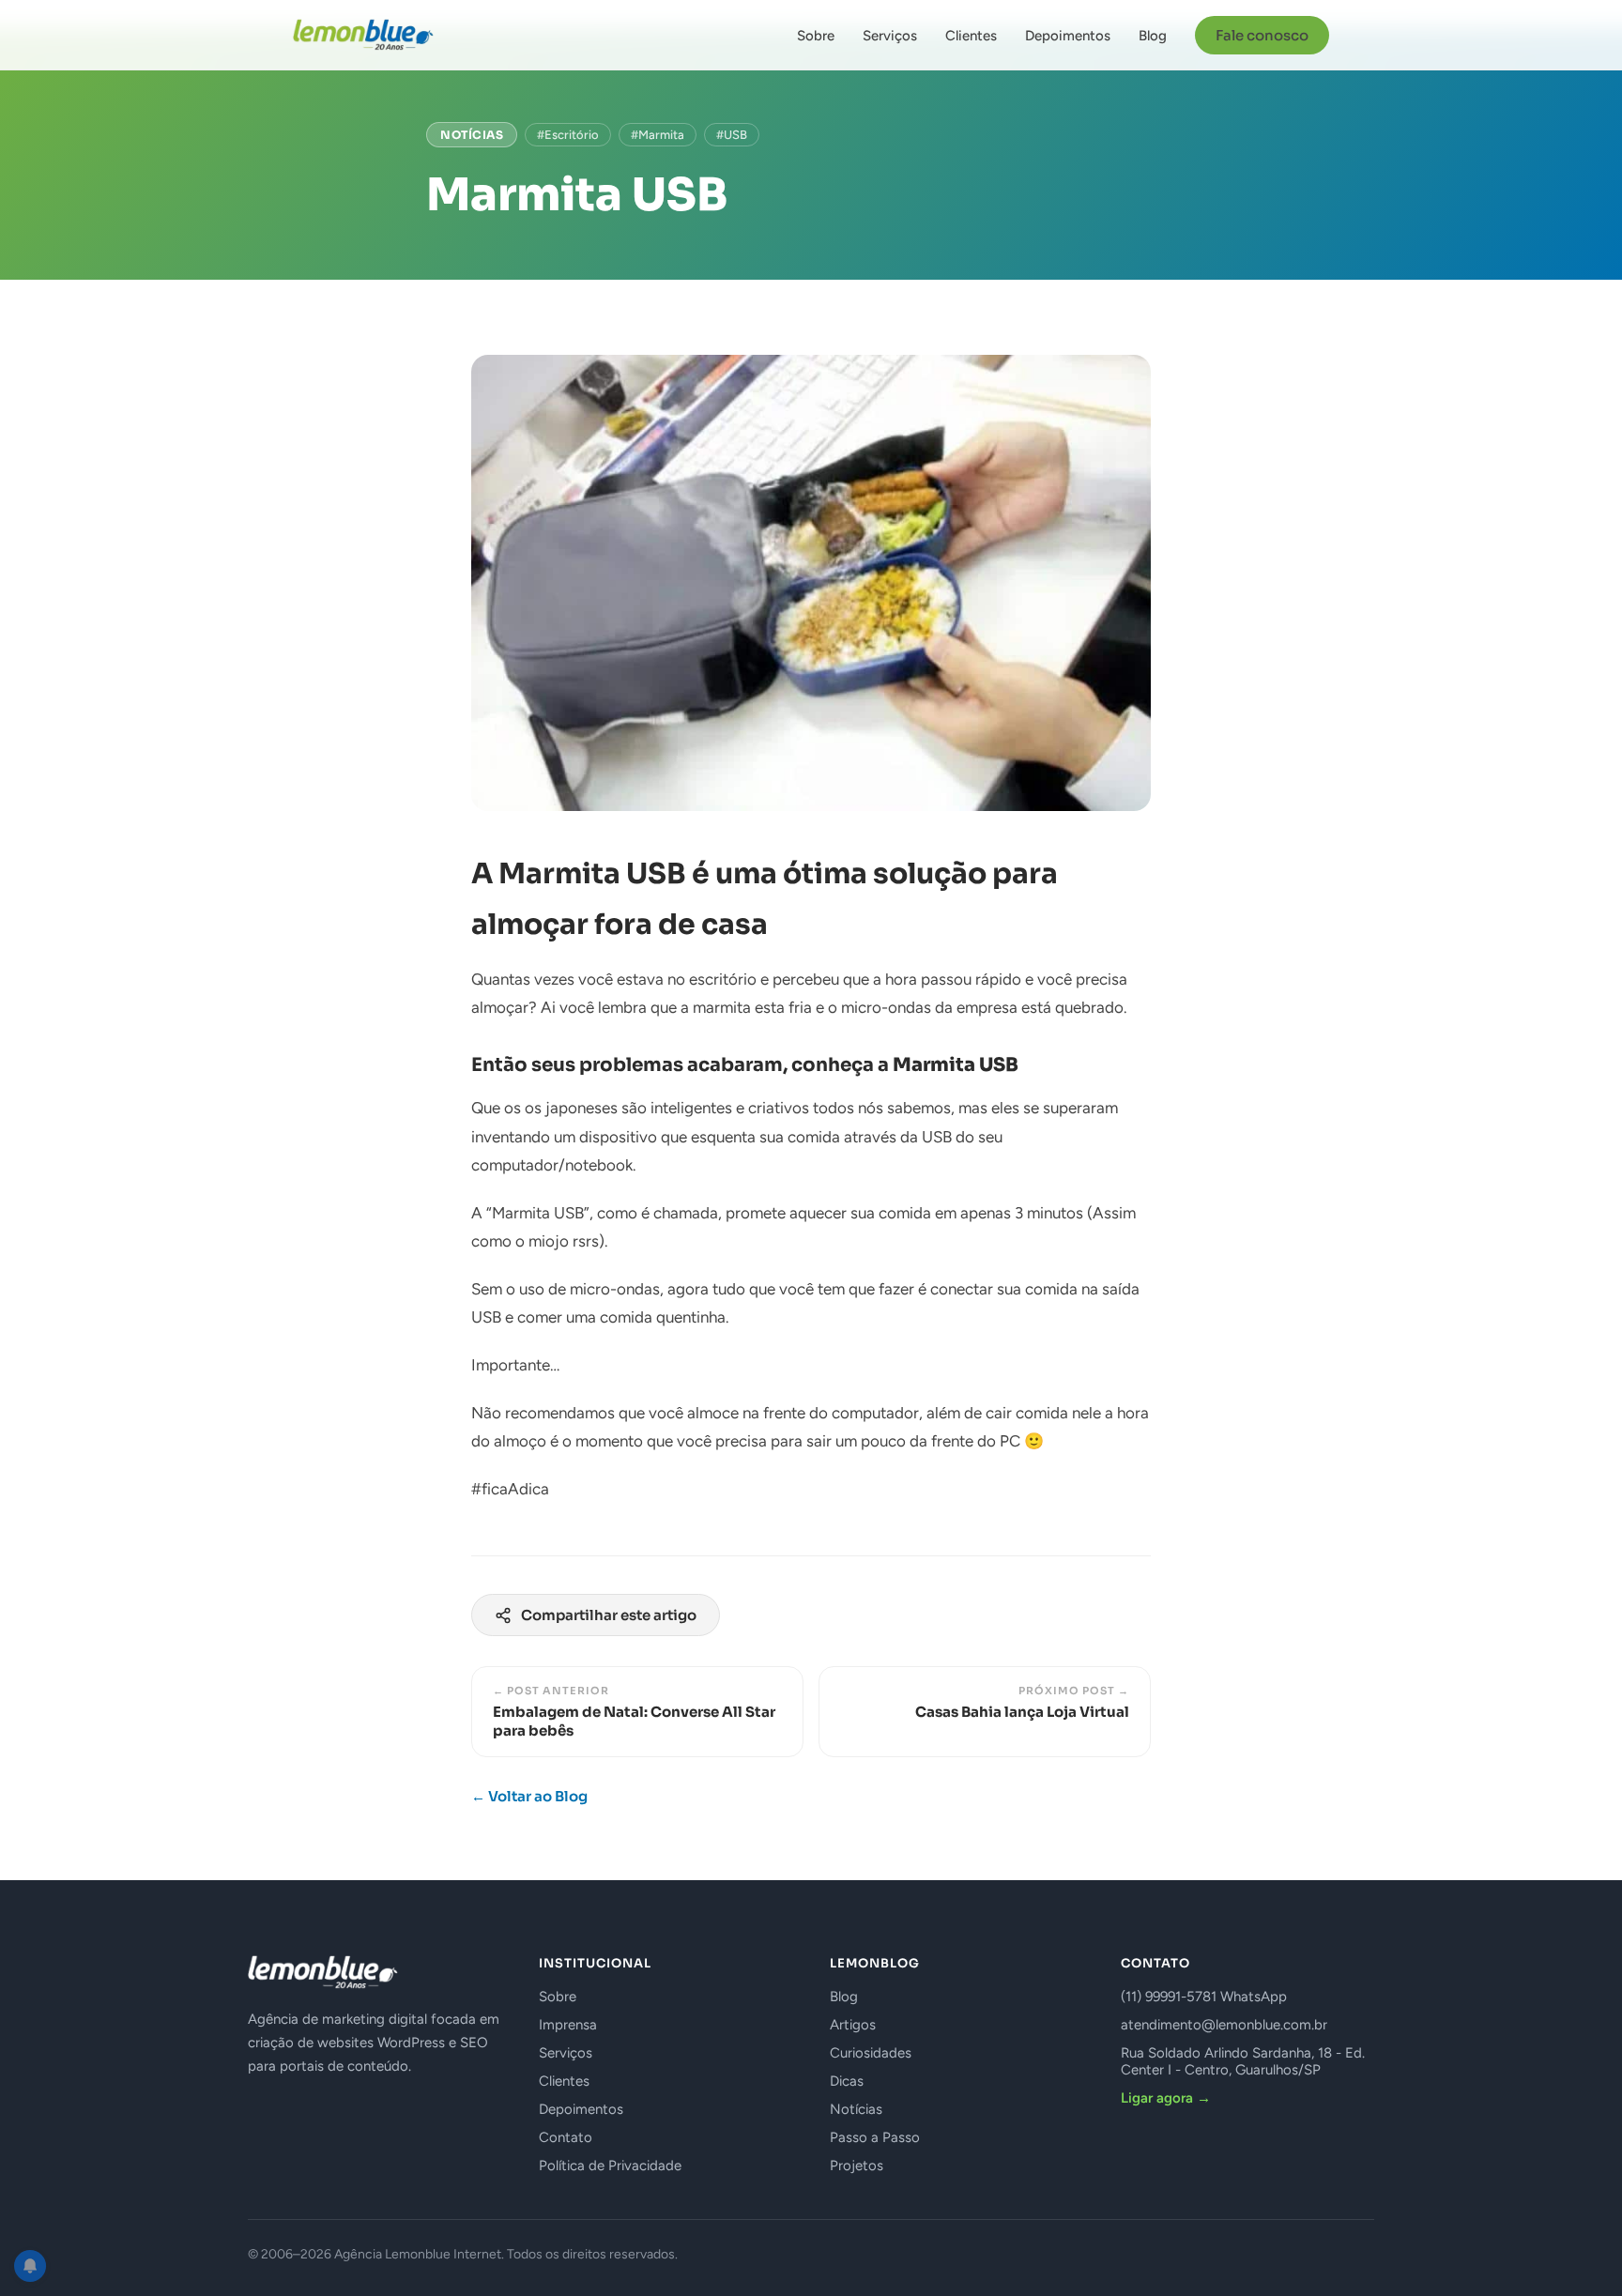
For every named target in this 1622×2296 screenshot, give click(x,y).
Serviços (890, 36)
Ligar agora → (1166, 2098)
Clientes (971, 36)
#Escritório (568, 135)
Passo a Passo (875, 2137)
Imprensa (568, 2025)
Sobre (816, 36)
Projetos (857, 2166)
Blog (1153, 36)
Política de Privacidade (610, 2166)
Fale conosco (1262, 35)
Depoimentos (1068, 36)
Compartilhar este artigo (609, 1615)
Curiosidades (871, 2053)
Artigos (853, 2025)
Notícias (472, 135)
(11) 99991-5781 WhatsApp (1204, 1997)
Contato (566, 2137)
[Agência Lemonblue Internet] (363, 35)
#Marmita (658, 135)
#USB (732, 135)
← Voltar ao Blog (529, 1796)
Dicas (847, 2081)
